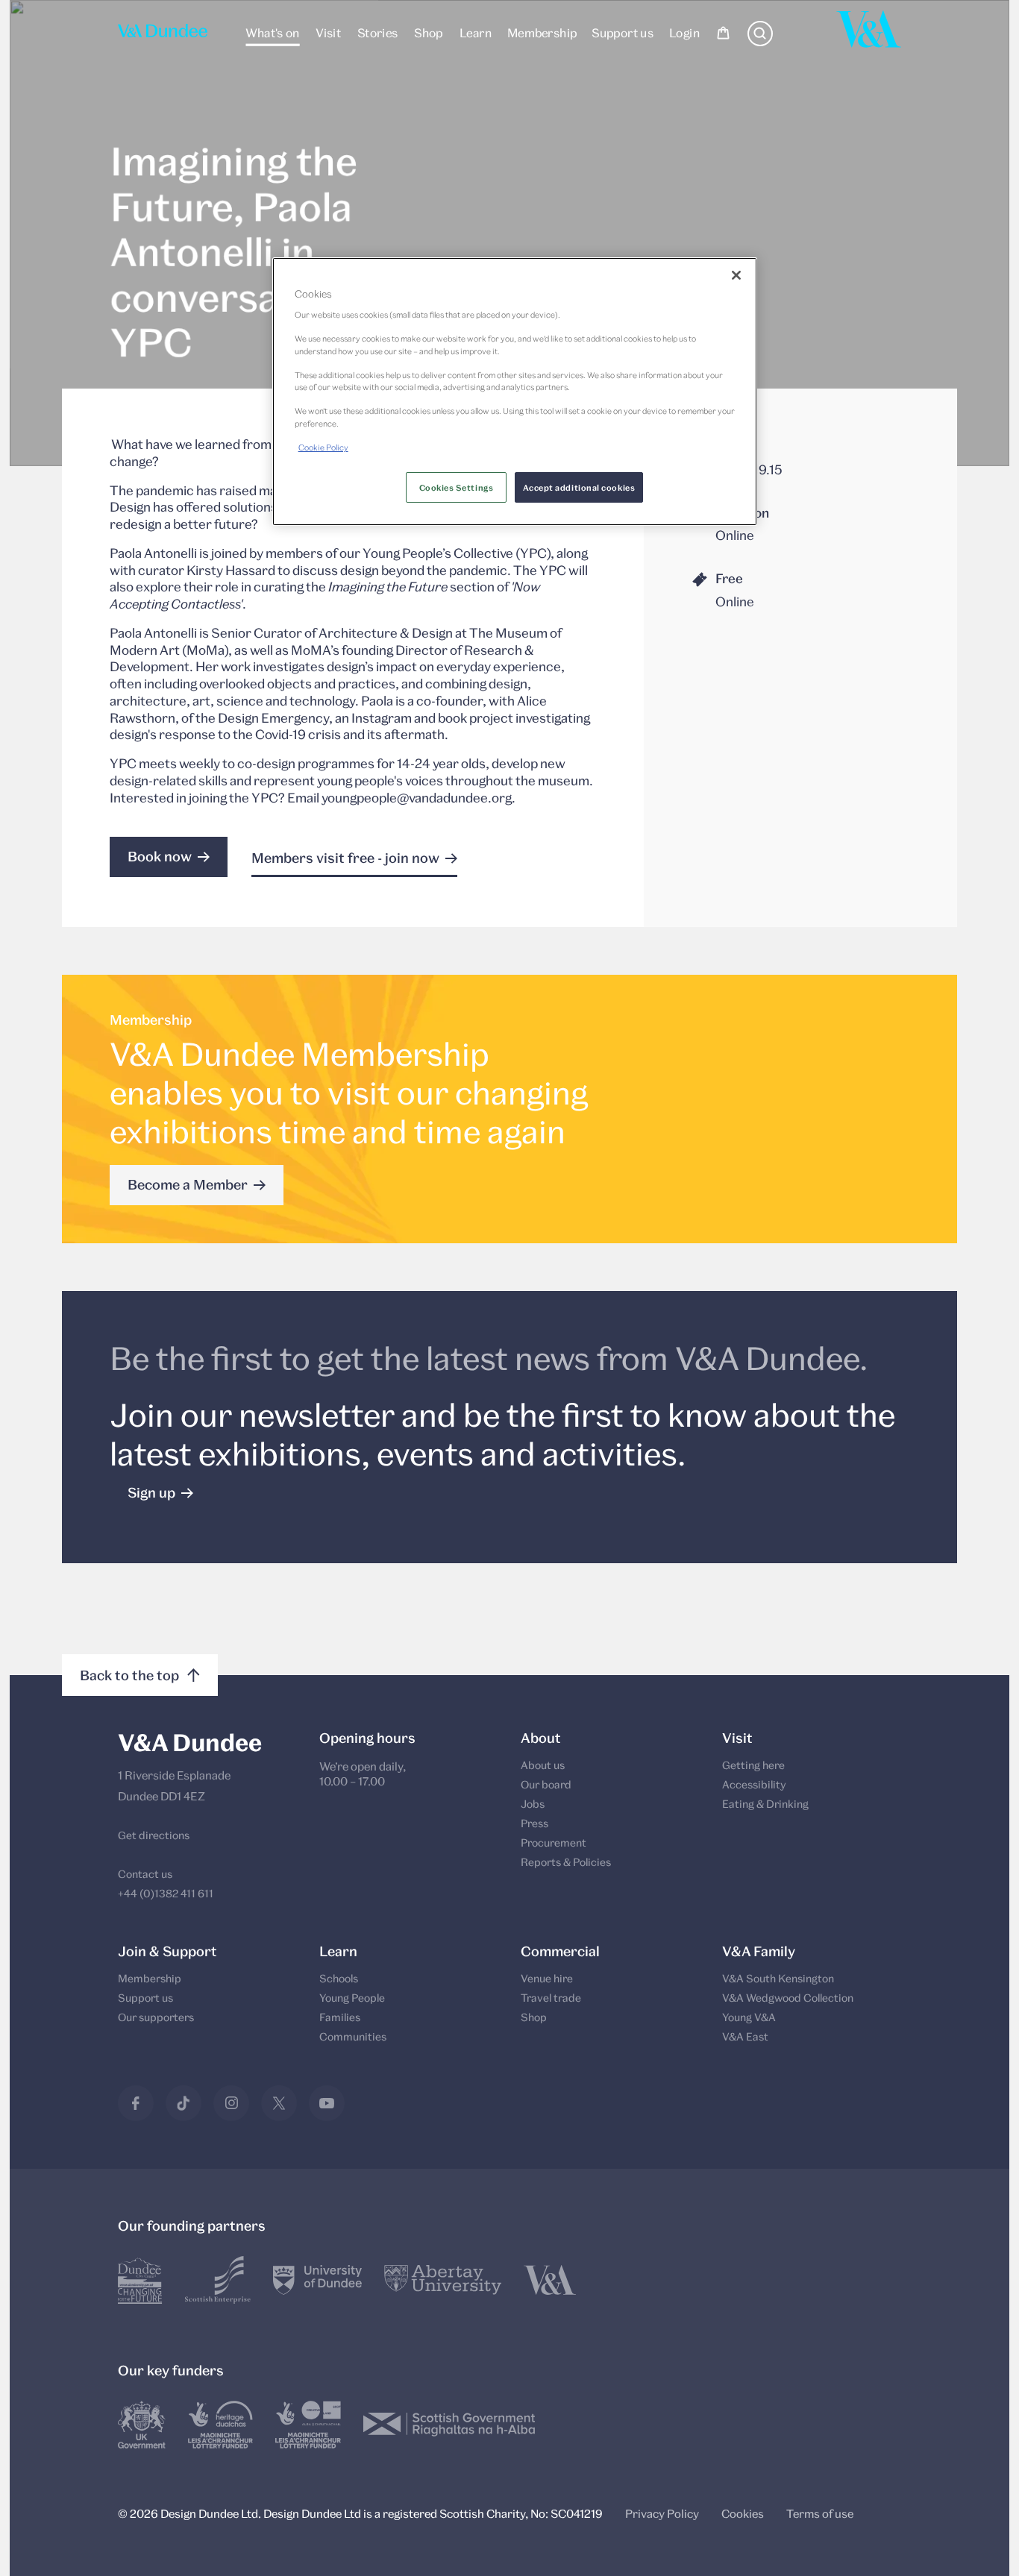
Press (534, 1823)
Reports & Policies (566, 1862)
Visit (328, 32)
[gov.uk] (142, 2425)
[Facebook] (136, 2103)
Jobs (533, 1804)
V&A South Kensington (778, 1978)
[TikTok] (184, 2103)
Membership (541, 32)
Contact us (145, 1874)
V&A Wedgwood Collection (788, 1998)
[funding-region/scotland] (220, 2425)
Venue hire (547, 1978)
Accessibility (754, 1784)
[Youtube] (327, 2103)
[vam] (550, 2280)
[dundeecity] (140, 2280)
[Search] (760, 42)
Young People (352, 1998)
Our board (546, 1784)
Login (684, 32)
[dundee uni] (317, 2280)
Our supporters (156, 2017)
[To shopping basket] (723, 35)
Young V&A (749, 2017)
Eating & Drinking (765, 1804)
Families (340, 2017)
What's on (272, 32)
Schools (339, 1978)
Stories (377, 32)
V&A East (745, 2036)
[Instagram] (231, 2103)
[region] (515, 391)
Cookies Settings (457, 487)
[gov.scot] (449, 2425)
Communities (353, 2036)
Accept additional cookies (579, 487)
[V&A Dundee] (163, 35)
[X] (279, 2103)
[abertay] (443, 2280)
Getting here (753, 1765)
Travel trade (551, 1998)
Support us (623, 32)
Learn (475, 32)
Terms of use (820, 2513)
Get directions (154, 1835)
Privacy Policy (662, 2513)
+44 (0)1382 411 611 (166, 1893)
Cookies (743, 2513)
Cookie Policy (323, 447)
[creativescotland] (308, 2425)
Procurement (554, 1843)
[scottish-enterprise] (218, 2280)
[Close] (736, 275)
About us (543, 1765)
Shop (429, 32)
